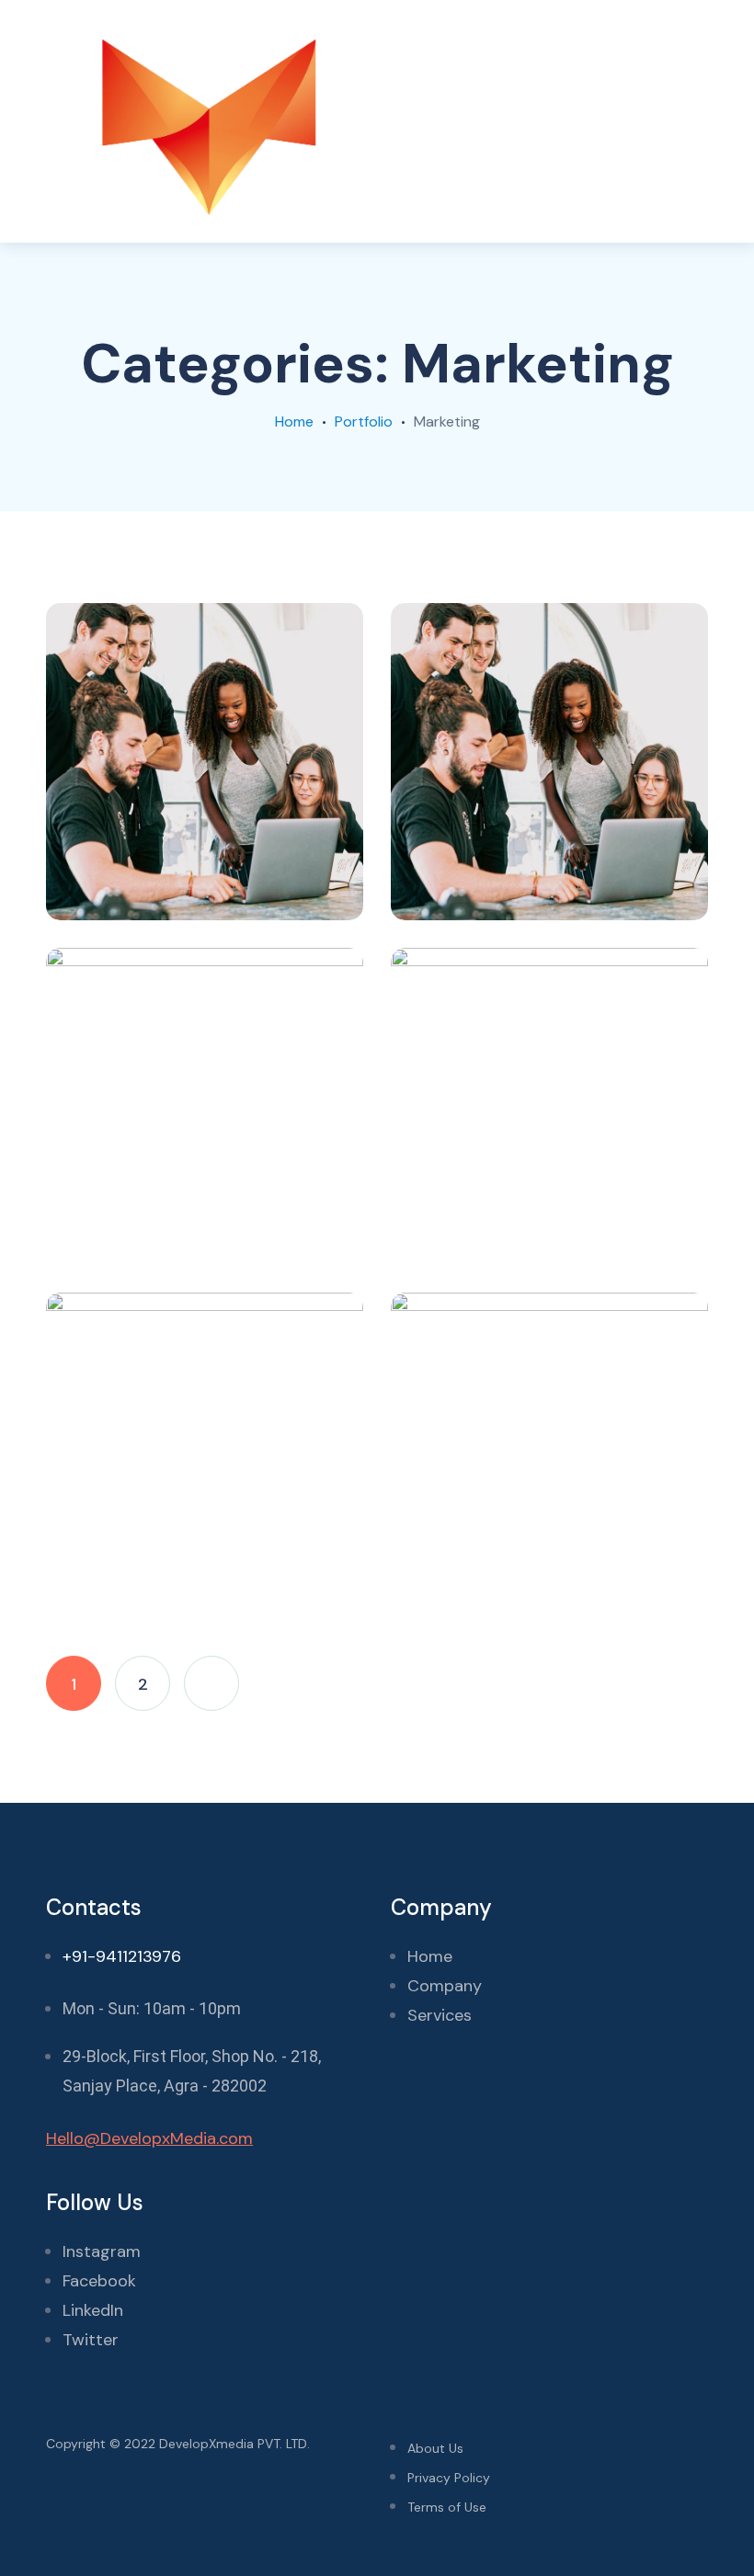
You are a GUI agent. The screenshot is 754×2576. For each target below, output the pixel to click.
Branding (103, 1579)
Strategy (187, 889)
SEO (171, 1234)
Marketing (107, 889)
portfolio (364, 422)
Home (294, 422)
